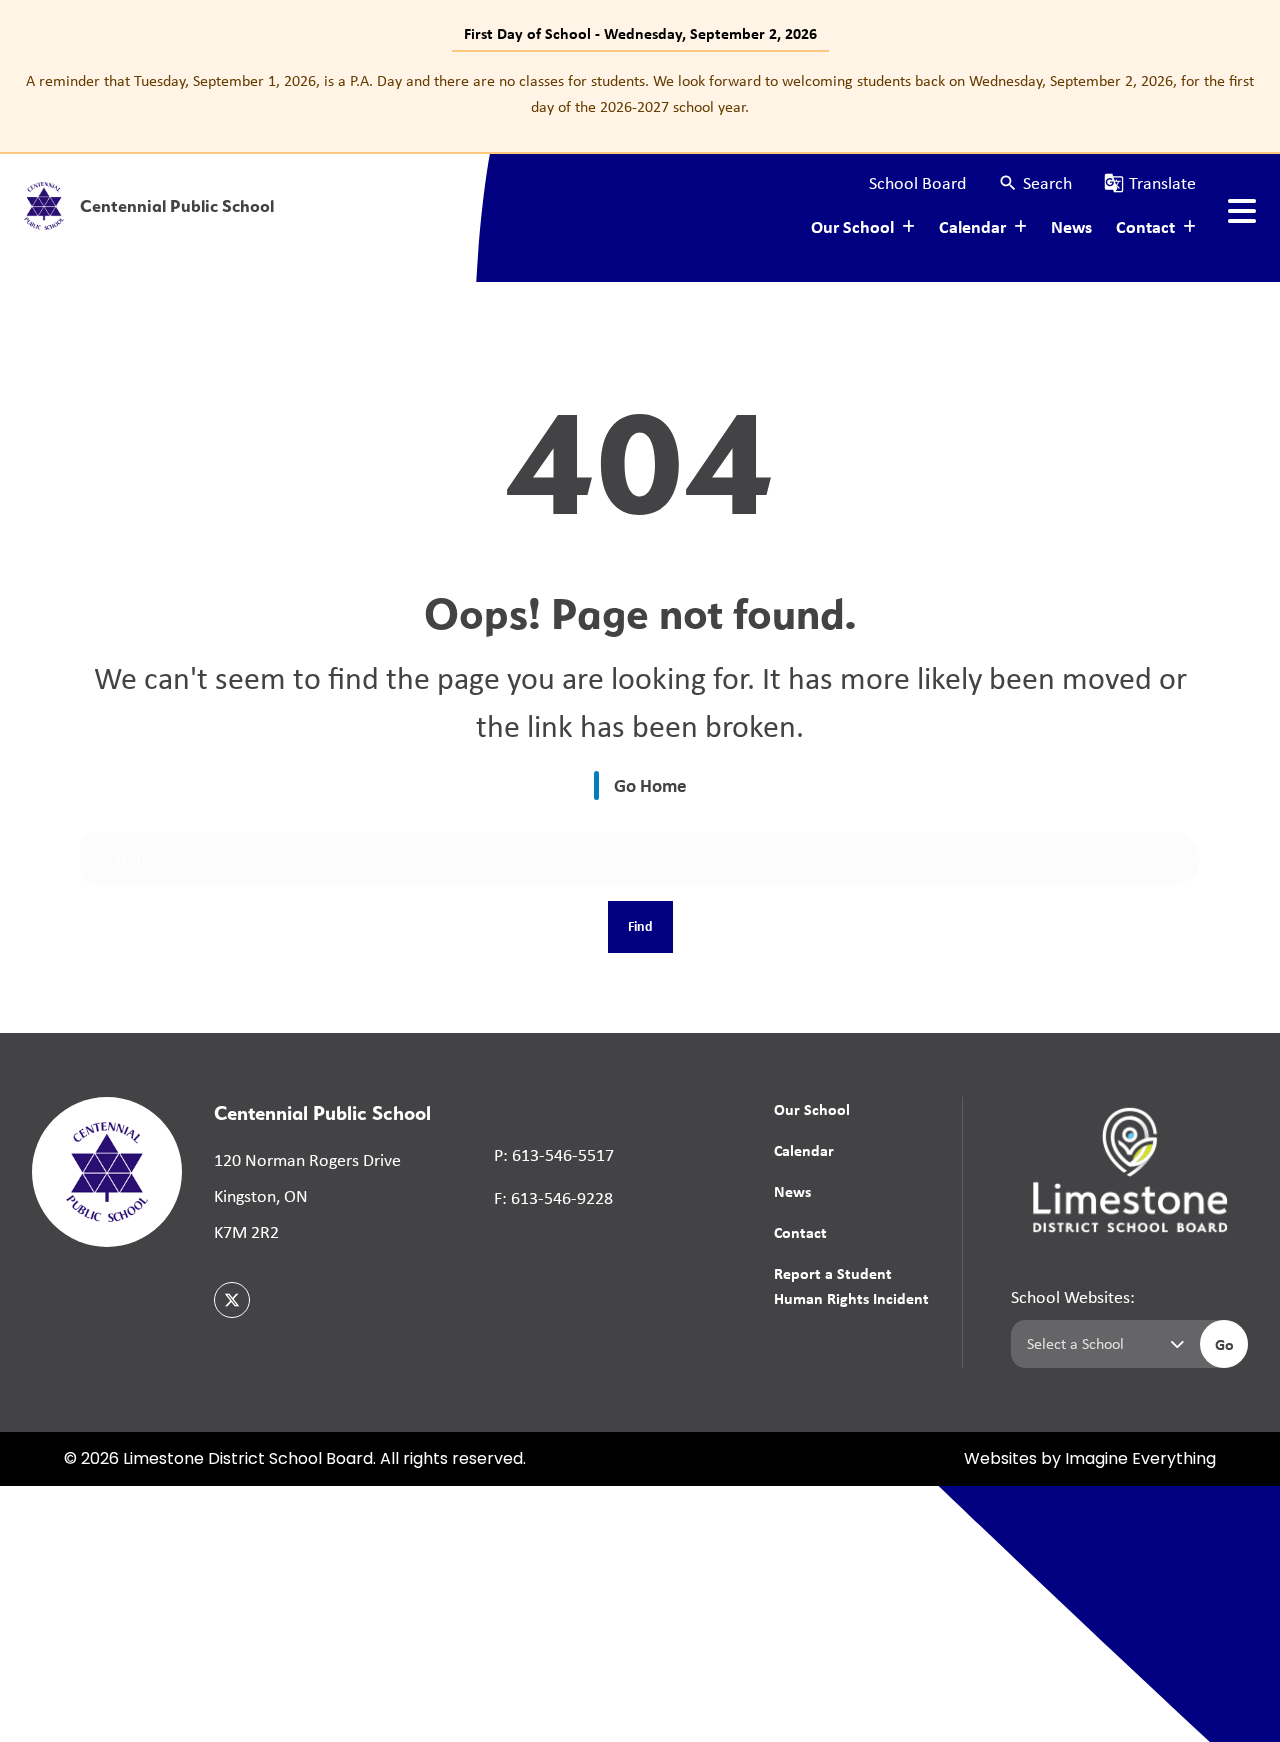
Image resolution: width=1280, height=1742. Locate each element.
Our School (812, 1109)
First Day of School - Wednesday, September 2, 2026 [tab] (640, 33)
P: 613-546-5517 (554, 1155)
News (1071, 226)
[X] (232, 1300)
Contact (800, 1232)
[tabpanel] (640, 93)
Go (1224, 1344)
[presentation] (1242, 211)
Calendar (804, 1150)
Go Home (650, 785)
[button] (1035, 183)
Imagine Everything (1140, 1460)
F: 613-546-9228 (553, 1198)
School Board (917, 183)
